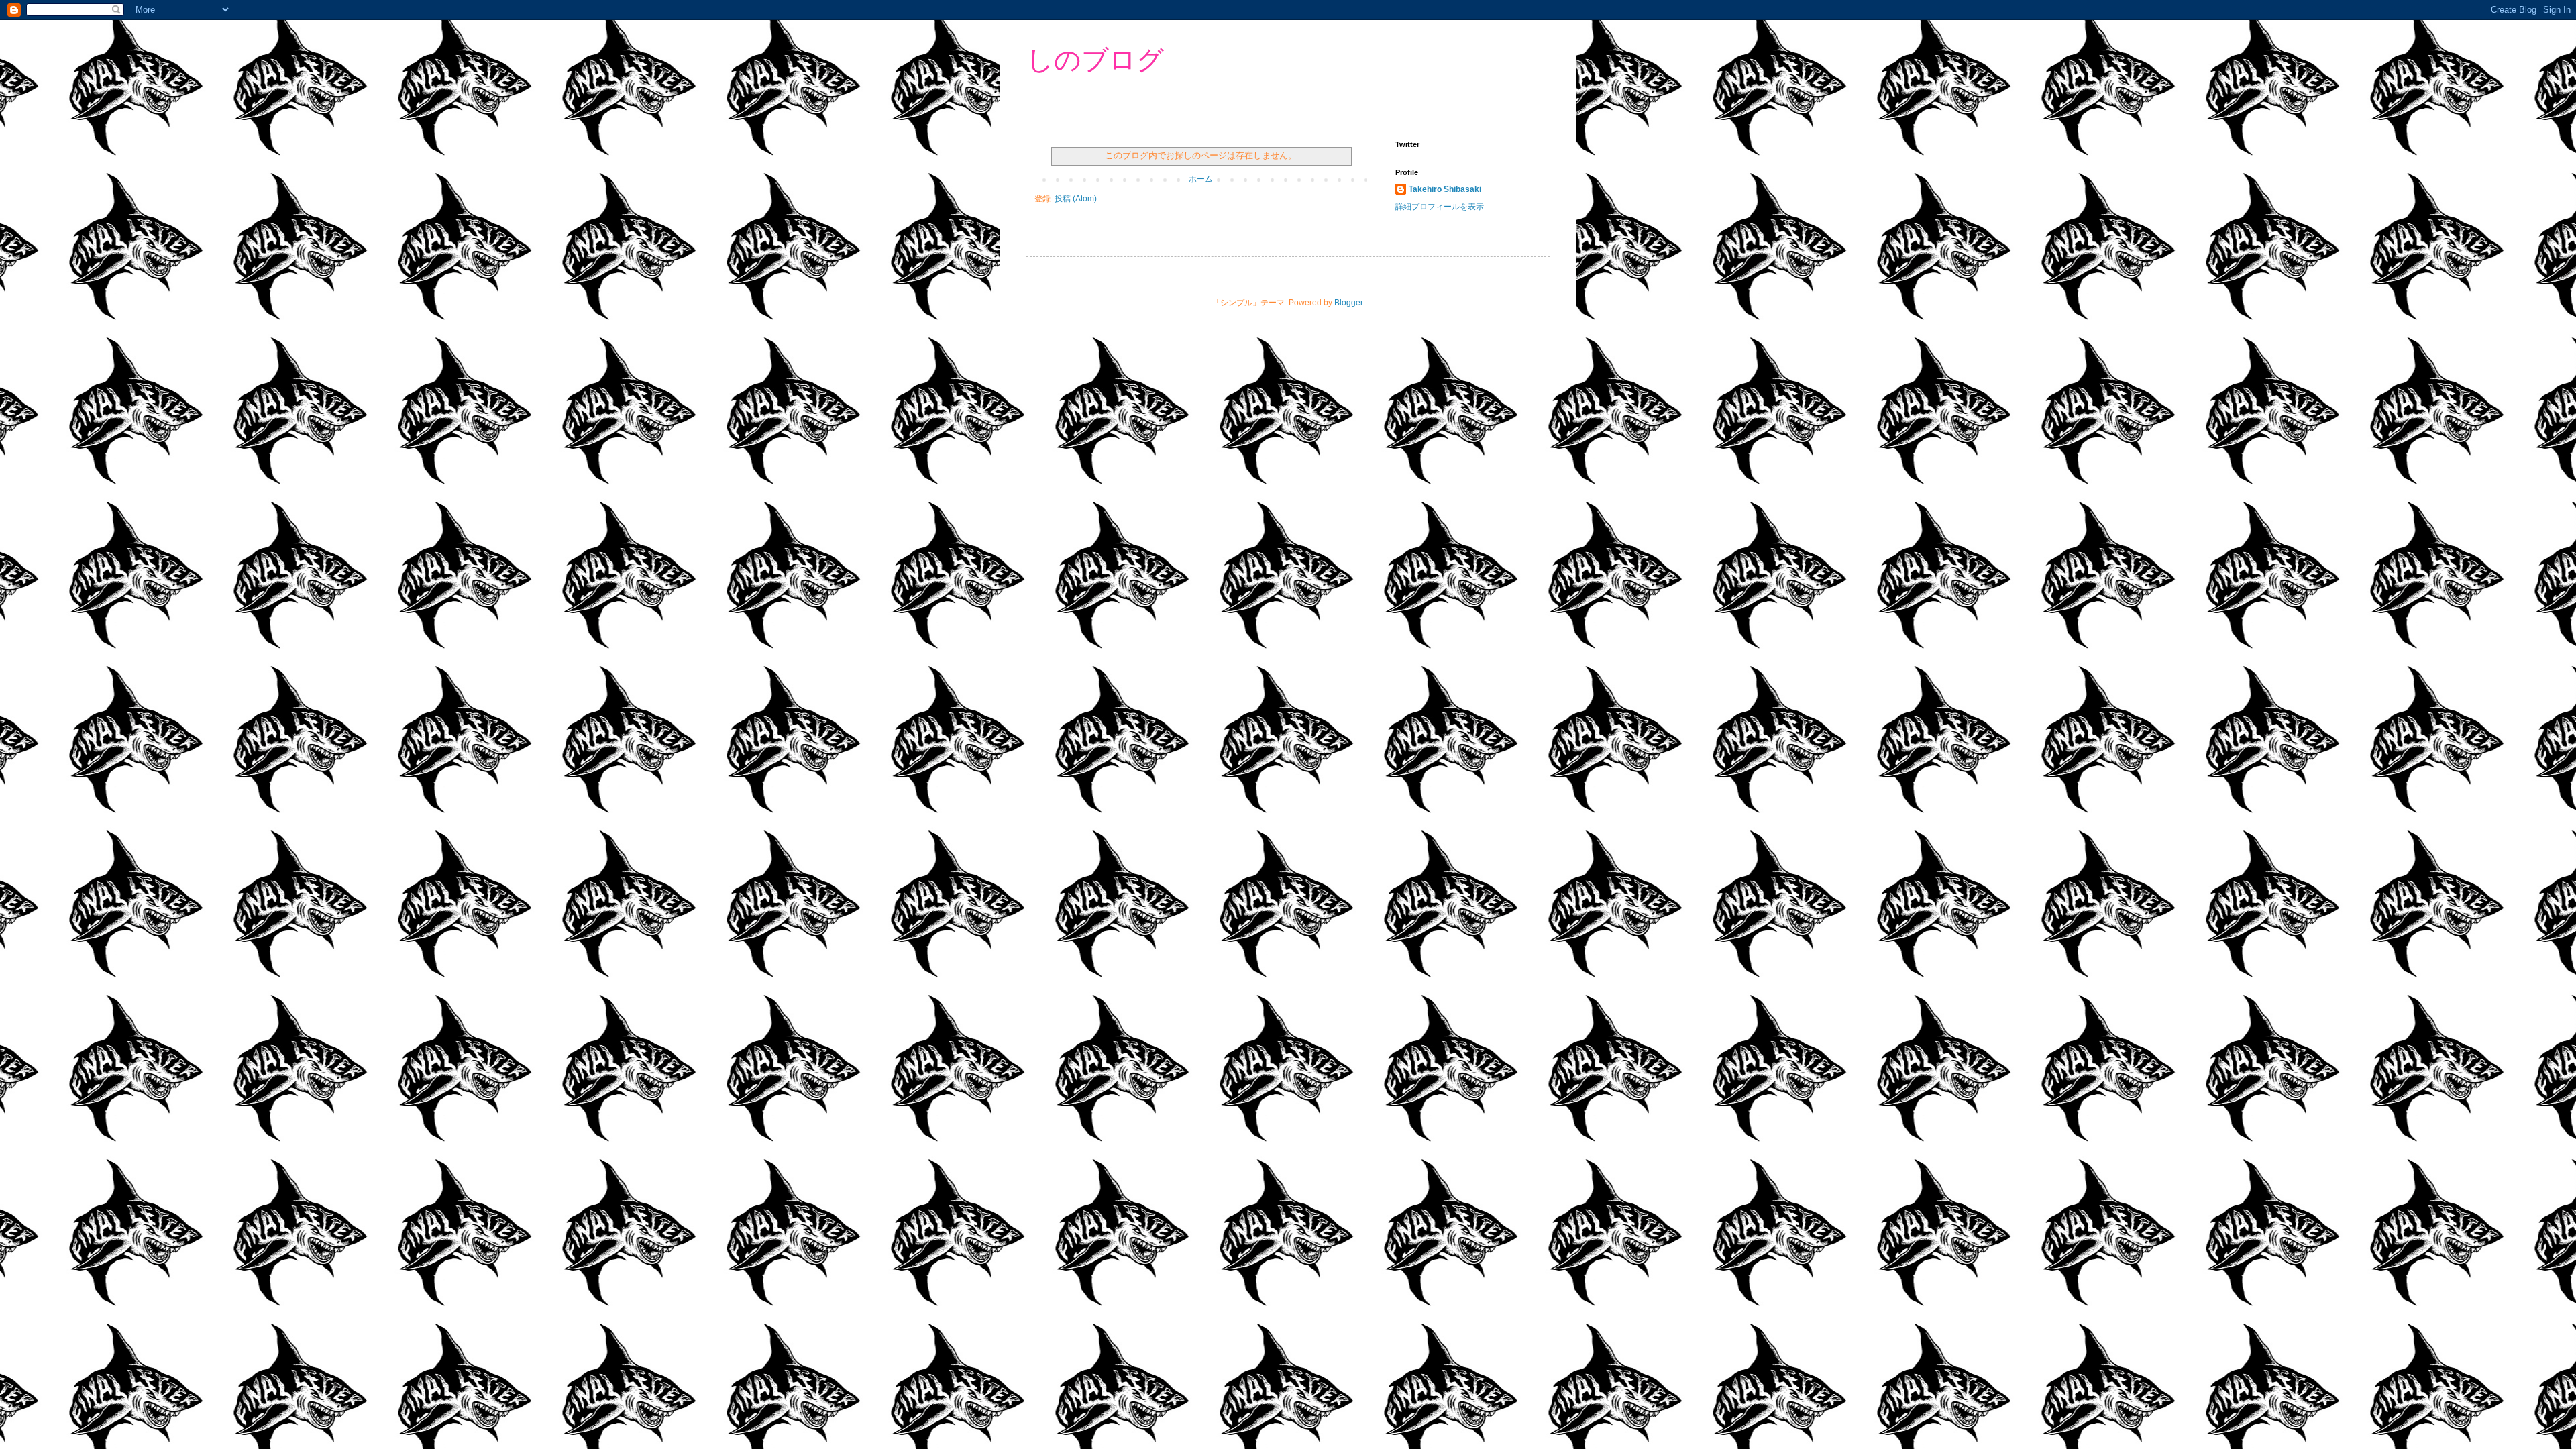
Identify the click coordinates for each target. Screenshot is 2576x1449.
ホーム (1201, 179)
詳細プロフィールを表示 (1440, 207)
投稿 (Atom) (1076, 199)
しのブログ (1095, 60)
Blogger (1348, 303)
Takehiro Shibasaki (1445, 189)
